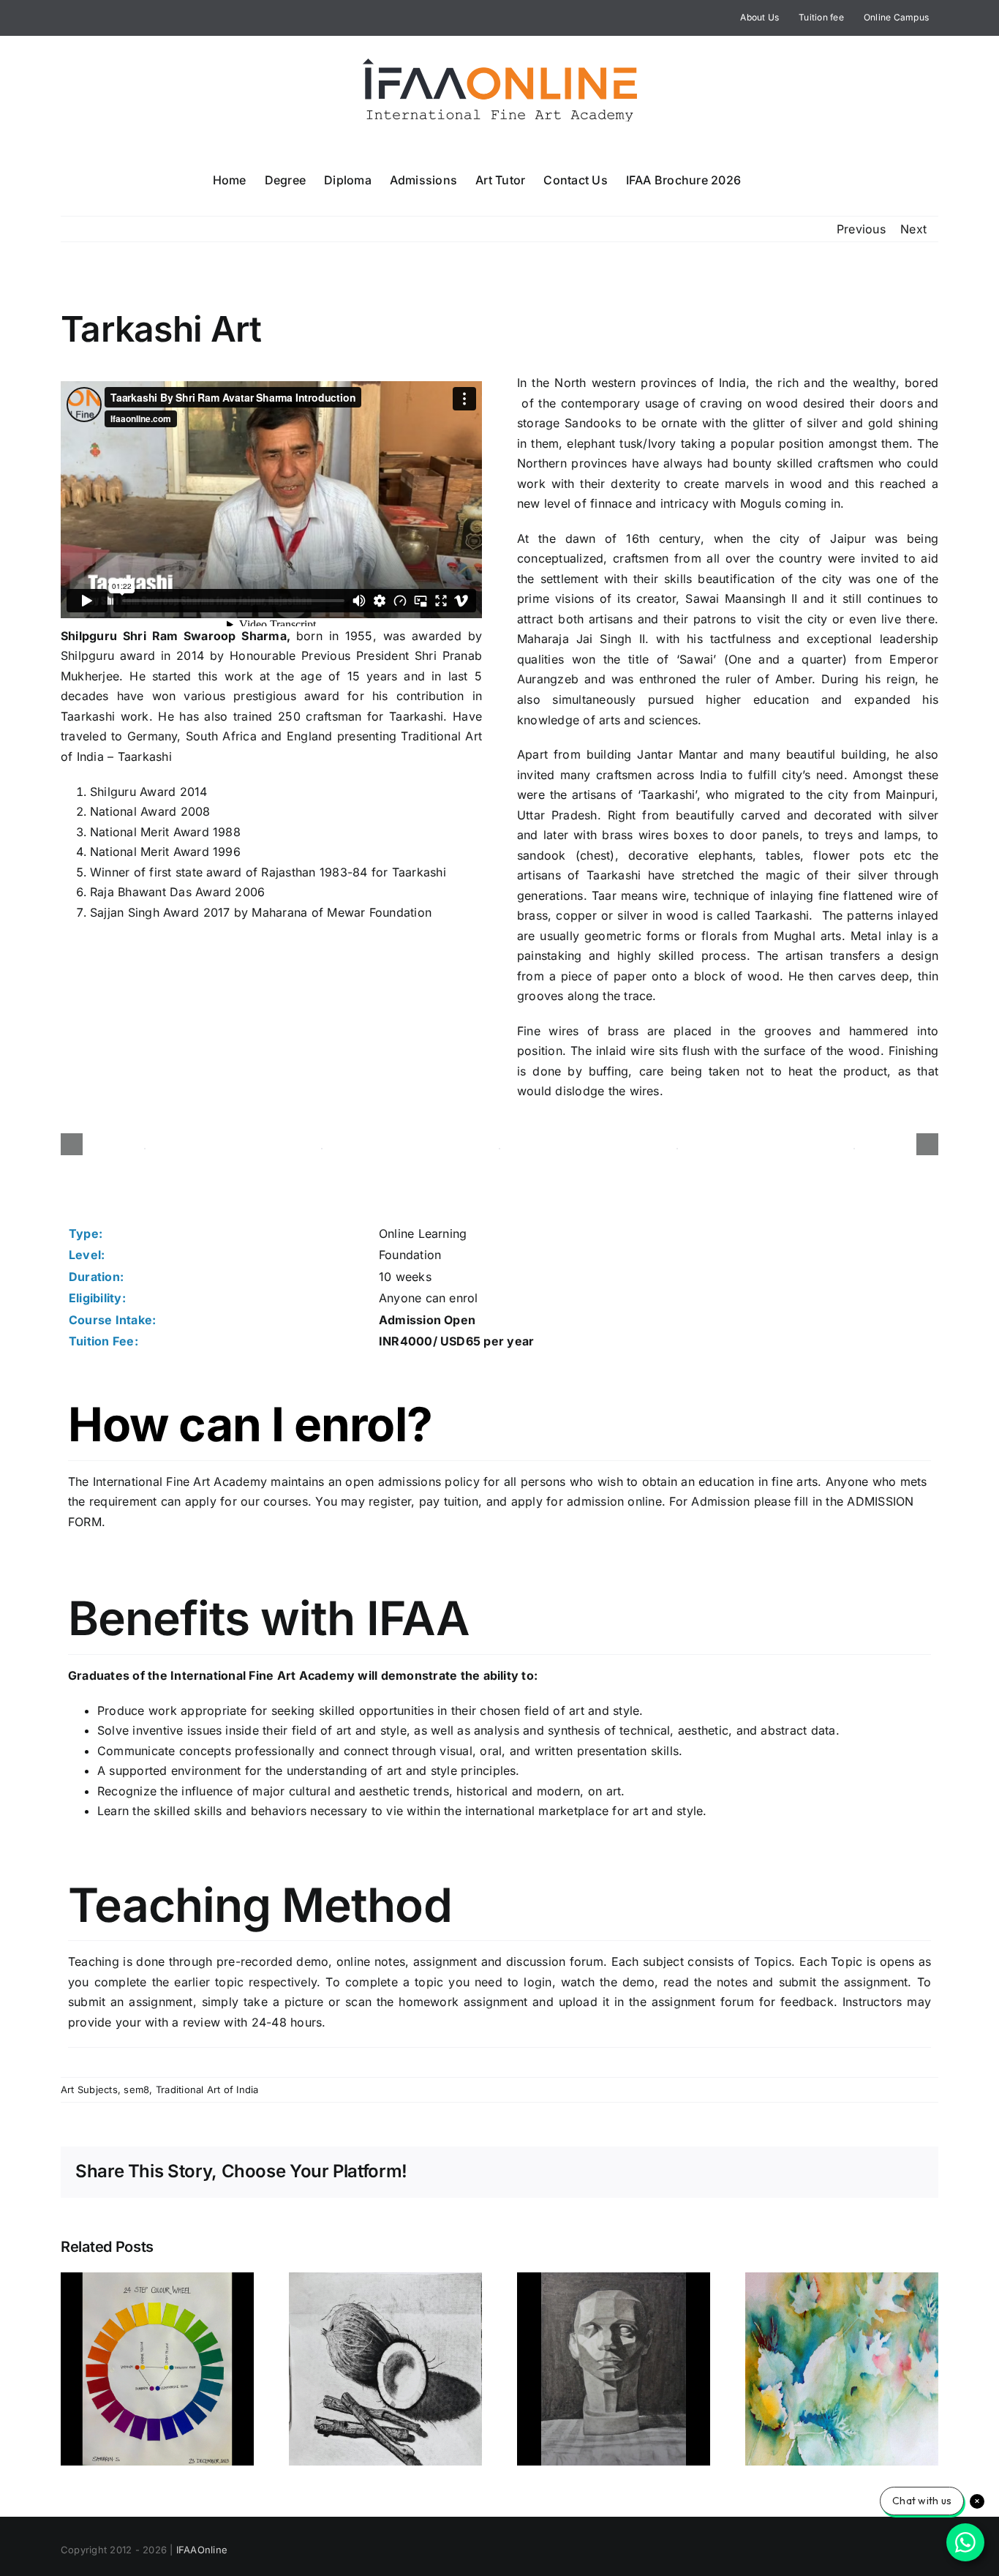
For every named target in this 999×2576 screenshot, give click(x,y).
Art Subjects (89, 2089)
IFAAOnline (202, 2550)
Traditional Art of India (207, 2089)
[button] (764, 179)
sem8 (136, 2089)
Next (913, 229)
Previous (861, 229)
